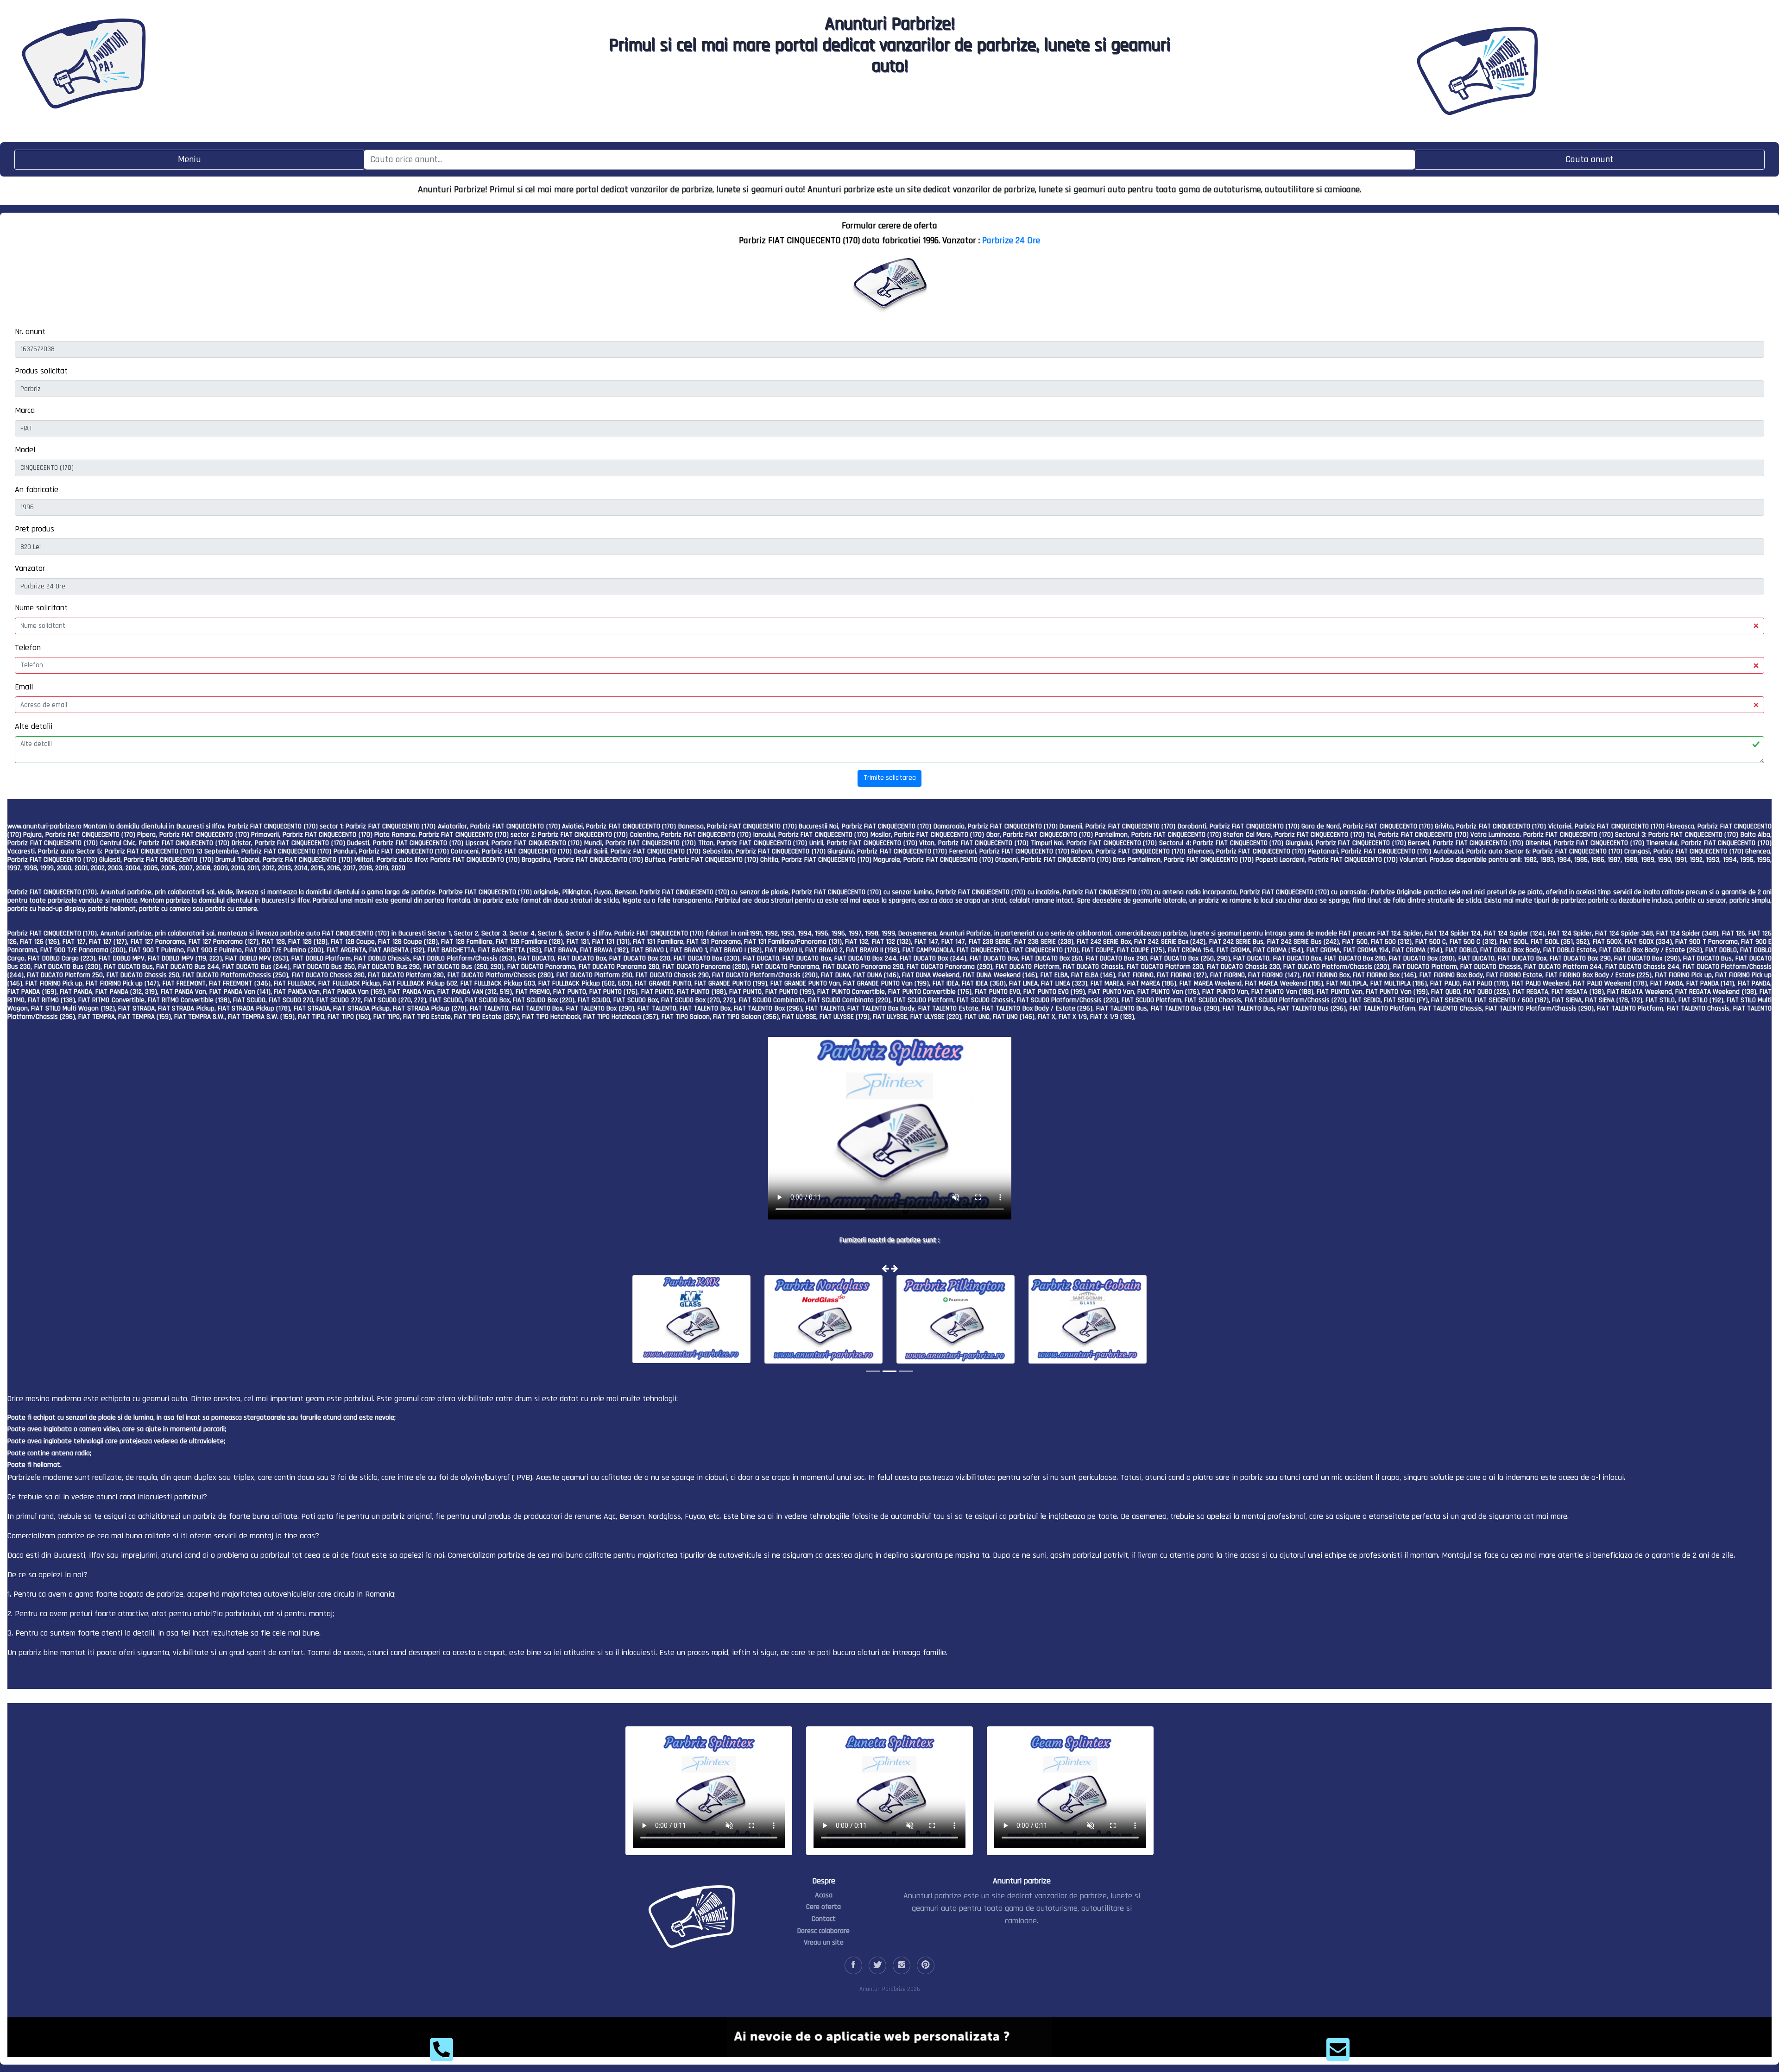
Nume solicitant (41, 608)
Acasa (824, 1895)
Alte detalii (34, 726)
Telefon (28, 647)
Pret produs (35, 529)
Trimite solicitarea (890, 778)
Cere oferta (823, 1907)
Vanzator (30, 568)
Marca (25, 410)
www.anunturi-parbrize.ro (44, 826)
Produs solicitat (41, 371)
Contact (824, 1919)
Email (24, 687)
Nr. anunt (30, 332)
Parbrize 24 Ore (1011, 240)
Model (25, 450)
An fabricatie (37, 490)
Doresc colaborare (823, 1931)
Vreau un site (824, 1942)
